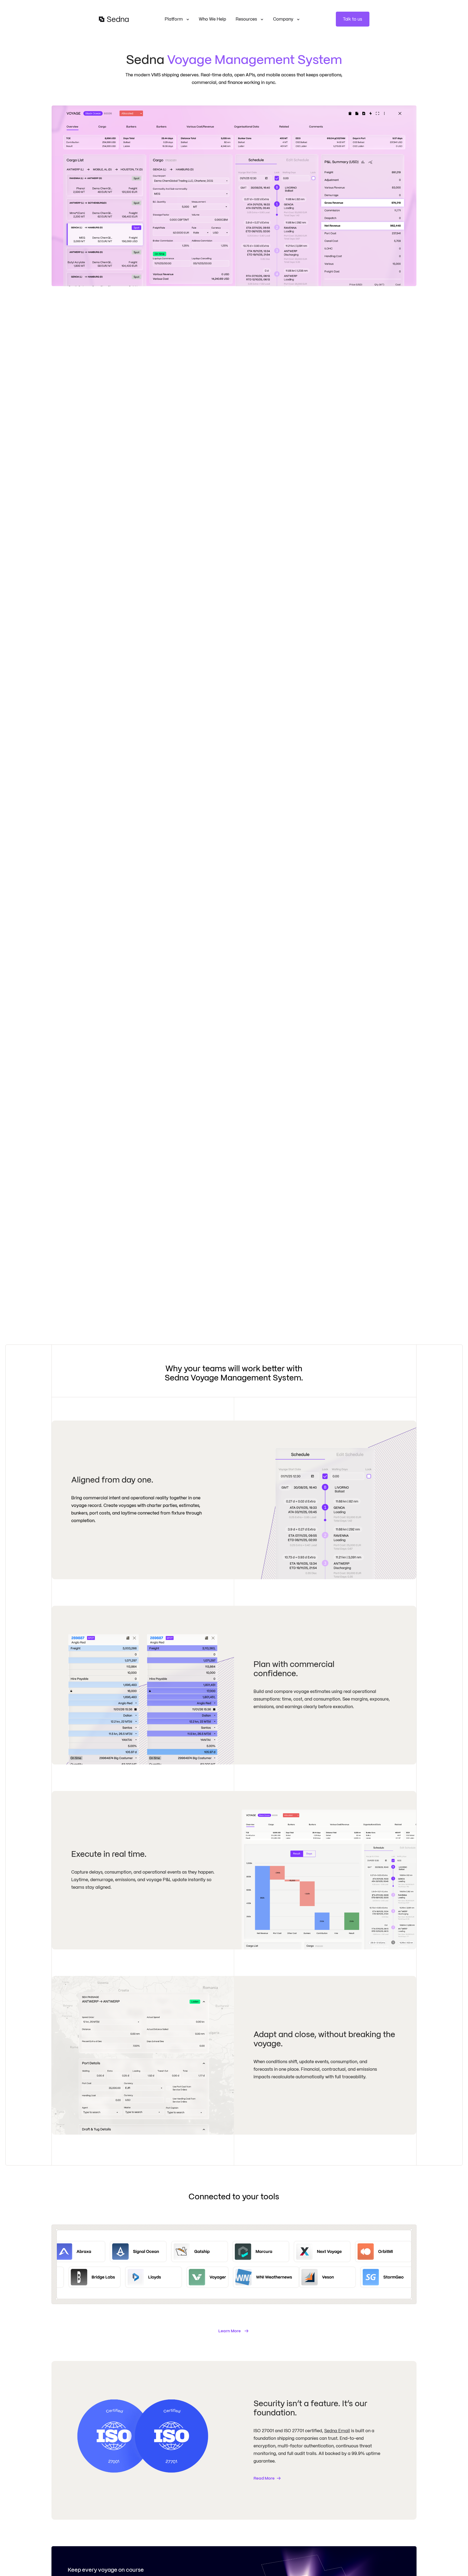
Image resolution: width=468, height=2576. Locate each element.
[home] (114, 19)
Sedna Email (337, 2431)
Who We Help (212, 19)
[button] (177, 19)
